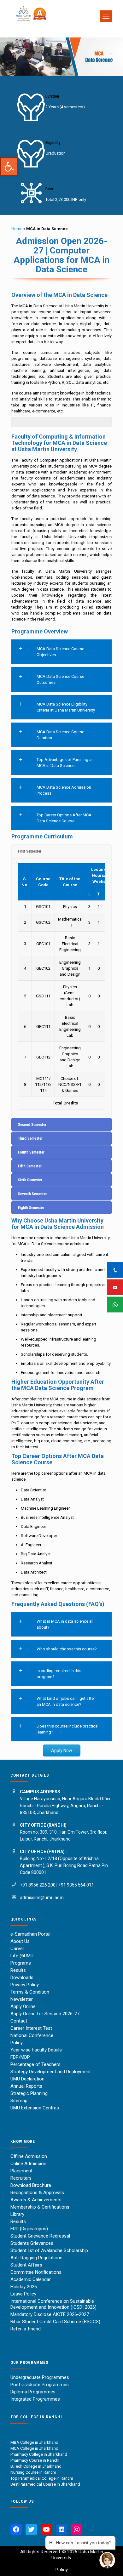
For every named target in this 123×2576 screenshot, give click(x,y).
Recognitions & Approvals (37, 2193)
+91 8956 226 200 (38, 1885)
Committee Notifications (36, 2272)
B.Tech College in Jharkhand (36, 2466)
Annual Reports (26, 2086)
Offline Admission (29, 2156)
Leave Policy (23, 2294)
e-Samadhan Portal (30, 1934)
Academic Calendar (31, 2279)
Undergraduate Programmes (40, 2377)
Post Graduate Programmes (40, 2385)
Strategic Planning (29, 2093)
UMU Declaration (27, 2079)
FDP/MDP (20, 2057)
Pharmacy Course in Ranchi (35, 2460)
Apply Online (23, 2006)
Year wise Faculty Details (36, 2050)
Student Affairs (26, 2265)
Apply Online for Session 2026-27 (45, 2014)
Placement (21, 2171)
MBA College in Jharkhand (34, 2442)
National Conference (32, 2035)
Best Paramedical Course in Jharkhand (45, 2484)
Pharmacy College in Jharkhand (39, 2454)
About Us (20, 1941)
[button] (9, 167)
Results (18, 1970)
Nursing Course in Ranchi (33, 2472)
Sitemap (19, 2101)
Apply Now (62, 1750)
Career (17, 1949)
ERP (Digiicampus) (29, 2229)
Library (17, 2214)
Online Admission (28, 2164)
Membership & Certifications (40, 2207)
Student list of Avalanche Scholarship (49, 2250)
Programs (21, 1963)
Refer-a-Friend (26, 2329)
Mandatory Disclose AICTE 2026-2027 (50, 2314)
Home (17, 229)
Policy (17, 2043)
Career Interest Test (31, 2028)
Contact (19, 2021)
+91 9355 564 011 (76, 1885)
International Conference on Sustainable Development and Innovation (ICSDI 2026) (53, 2304)
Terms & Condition (30, 1992)
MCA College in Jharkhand (34, 2448)
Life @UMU (22, 1956)
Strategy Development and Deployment (51, 2072)
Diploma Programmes (33, 2392)
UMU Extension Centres (35, 2108)
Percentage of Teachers (35, 2064)
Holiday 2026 (24, 2287)
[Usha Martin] (58, 29)
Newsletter (22, 1999)
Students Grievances (32, 2243)
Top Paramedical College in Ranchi (42, 2478)
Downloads (22, 1977)
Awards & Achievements (36, 2200)
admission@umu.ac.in (42, 1898)
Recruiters (21, 2178)
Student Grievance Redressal (40, 2236)
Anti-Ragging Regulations (36, 2258)
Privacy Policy (25, 1985)
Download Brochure (31, 2185)
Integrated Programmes (35, 2399)
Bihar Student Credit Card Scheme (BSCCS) (55, 2322)
